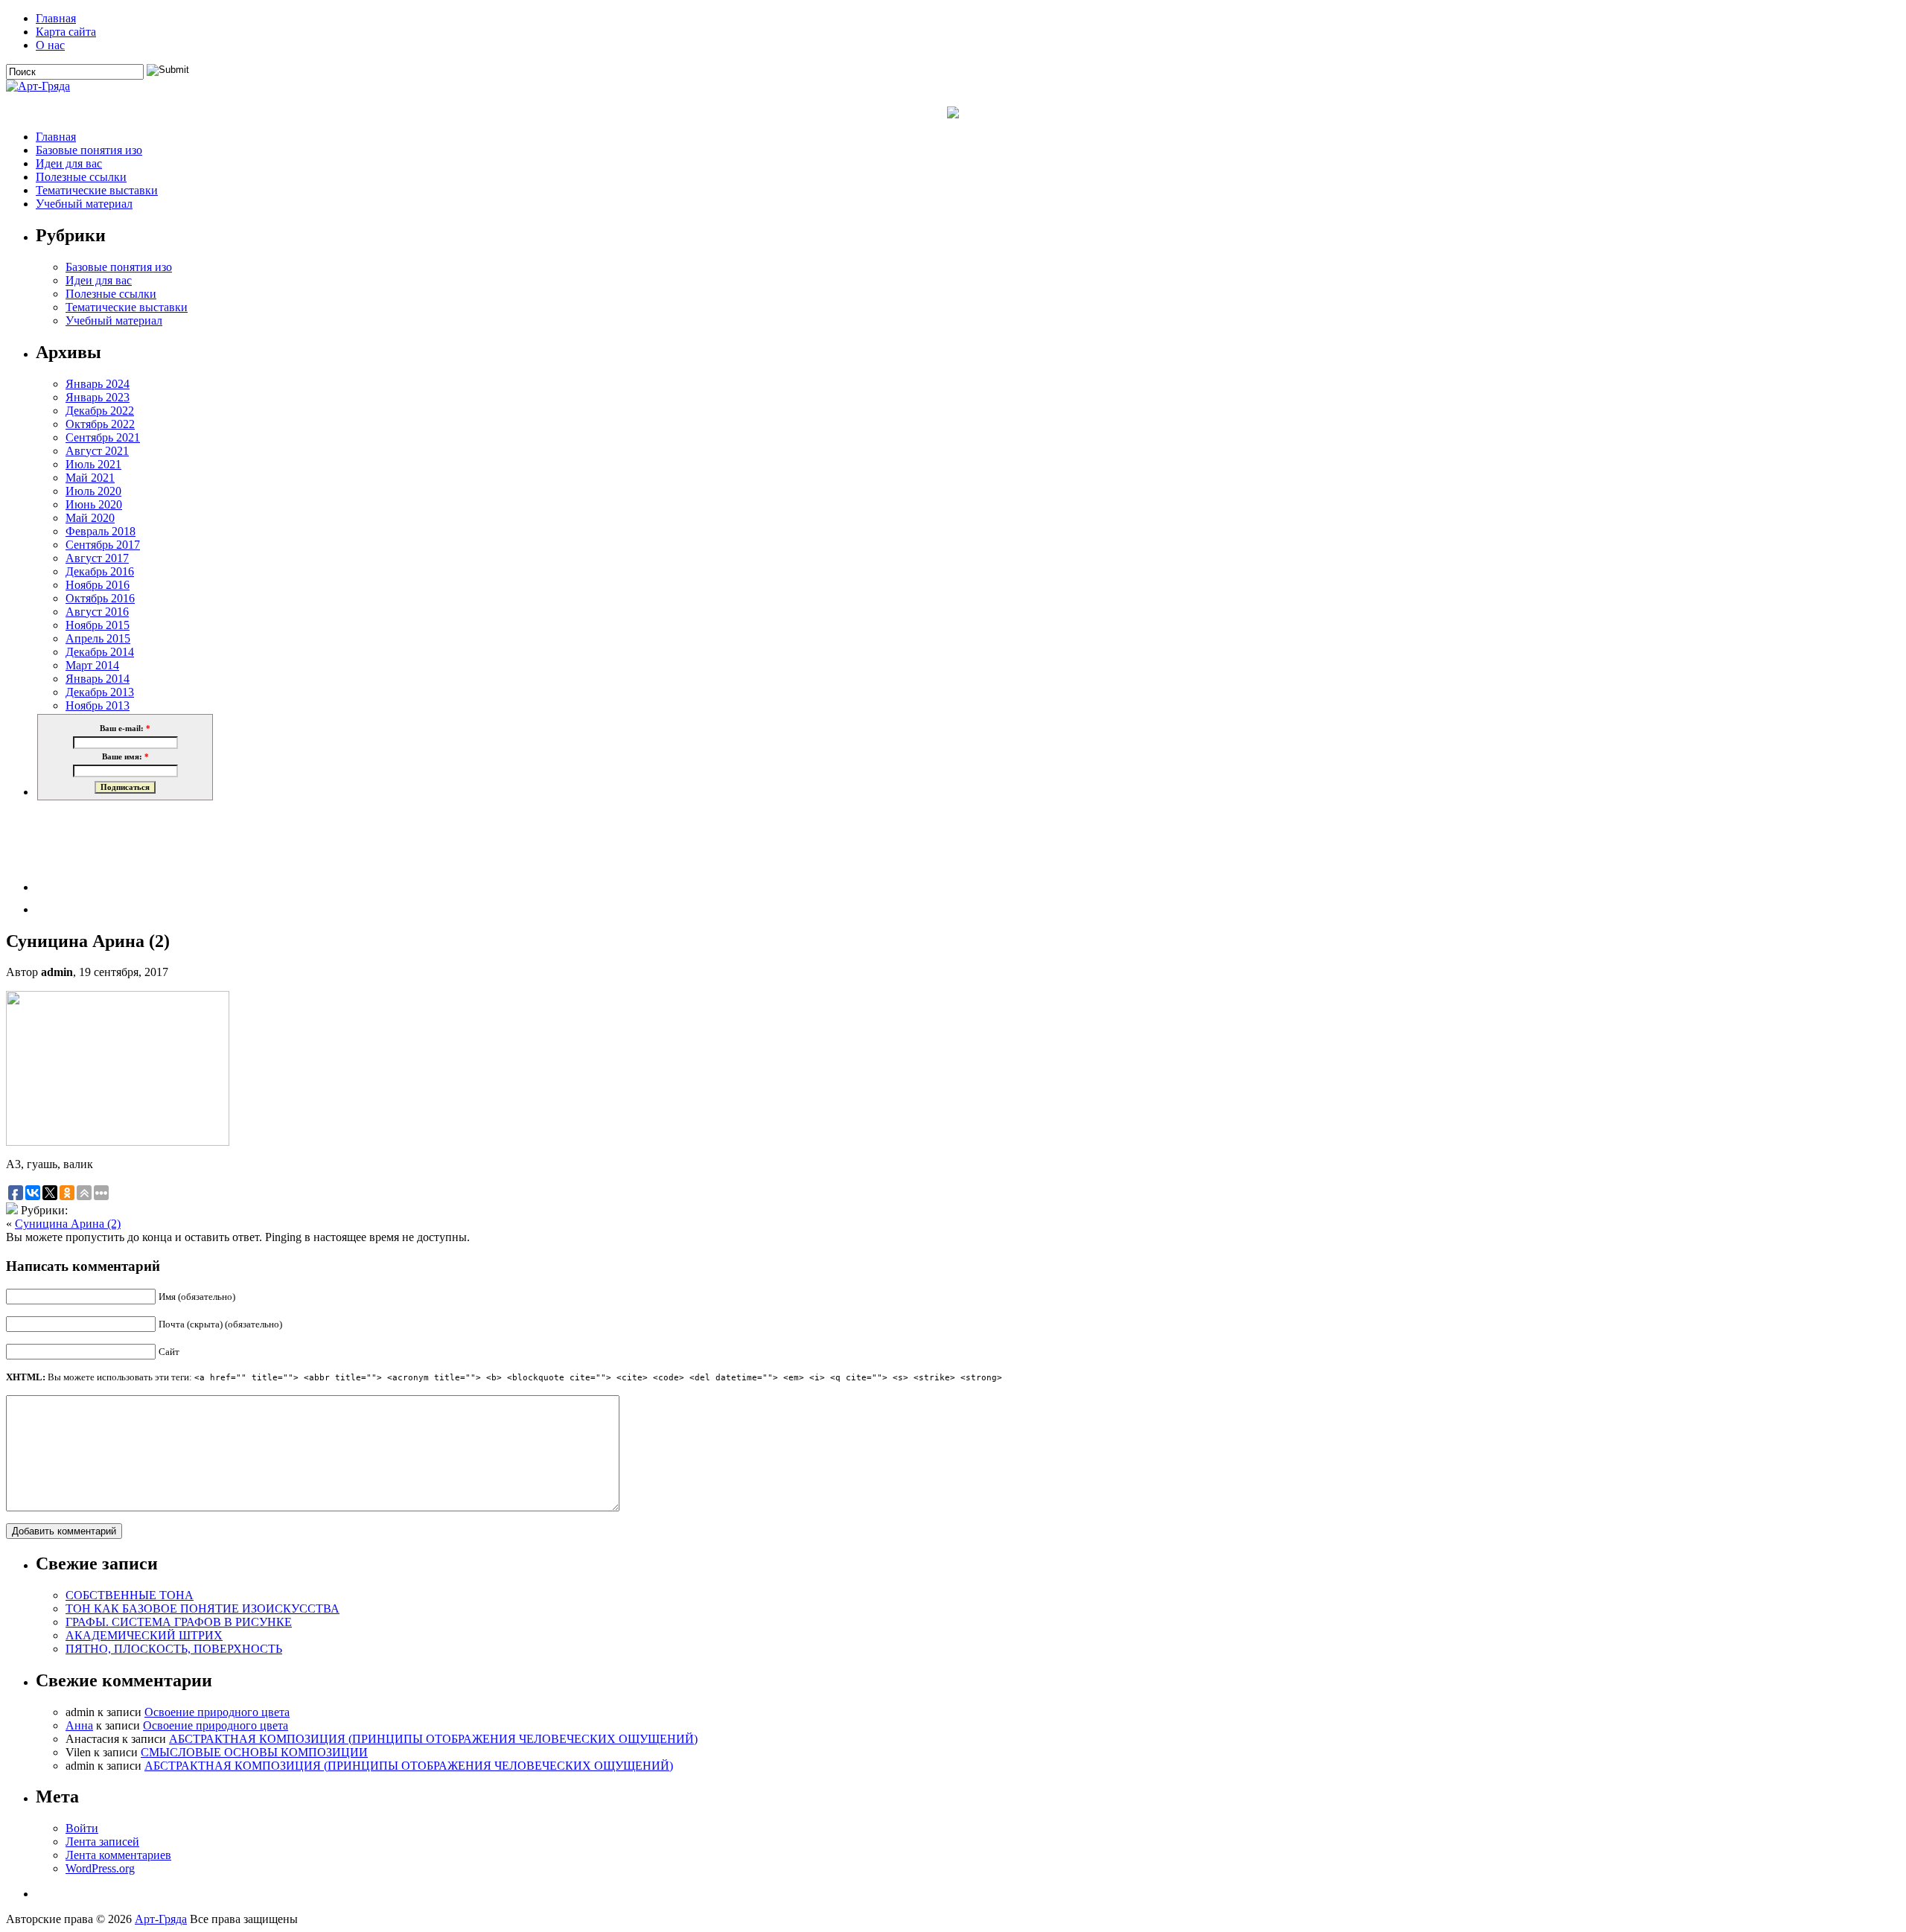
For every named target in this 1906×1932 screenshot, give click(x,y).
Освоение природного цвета (217, 1712)
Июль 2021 (93, 464)
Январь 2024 (98, 384)
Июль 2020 (93, 491)
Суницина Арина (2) (68, 1224)
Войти (82, 1828)
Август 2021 (97, 451)
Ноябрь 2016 (98, 585)
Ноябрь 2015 (98, 625)
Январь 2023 (98, 397)
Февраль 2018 (101, 531)
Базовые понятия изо (89, 150)
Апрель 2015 (98, 638)
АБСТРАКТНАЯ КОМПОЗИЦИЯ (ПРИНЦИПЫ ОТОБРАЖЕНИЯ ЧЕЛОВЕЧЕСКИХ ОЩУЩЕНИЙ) (433, 1739)
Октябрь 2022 (100, 424)
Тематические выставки (97, 190)
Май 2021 (90, 478)
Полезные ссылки (81, 177)
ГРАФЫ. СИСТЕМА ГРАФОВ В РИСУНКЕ (179, 1622)
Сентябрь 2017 (103, 545)
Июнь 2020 (94, 504)
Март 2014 (92, 665)
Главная (56, 18)
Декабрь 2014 (100, 652)
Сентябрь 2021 (103, 437)
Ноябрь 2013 (98, 705)
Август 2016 (97, 612)
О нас (50, 45)
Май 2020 (90, 518)
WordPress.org (100, 1868)
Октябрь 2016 (100, 598)
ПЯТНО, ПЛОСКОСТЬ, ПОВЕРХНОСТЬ (174, 1649)
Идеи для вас (69, 163)
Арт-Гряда (161, 1919)
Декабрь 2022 (100, 411)
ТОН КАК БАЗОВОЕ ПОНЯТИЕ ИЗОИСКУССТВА (203, 1609)
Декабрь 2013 (100, 692)
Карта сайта (66, 32)
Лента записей (102, 1842)
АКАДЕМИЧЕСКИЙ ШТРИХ (144, 1635)
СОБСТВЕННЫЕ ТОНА (130, 1595)
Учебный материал (84, 204)
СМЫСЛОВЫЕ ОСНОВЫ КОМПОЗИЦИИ (254, 1752)
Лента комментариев (118, 1855)
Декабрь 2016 (100, 571)
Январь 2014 (98, 679)
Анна (79, 1725)
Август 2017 (97, 558)
